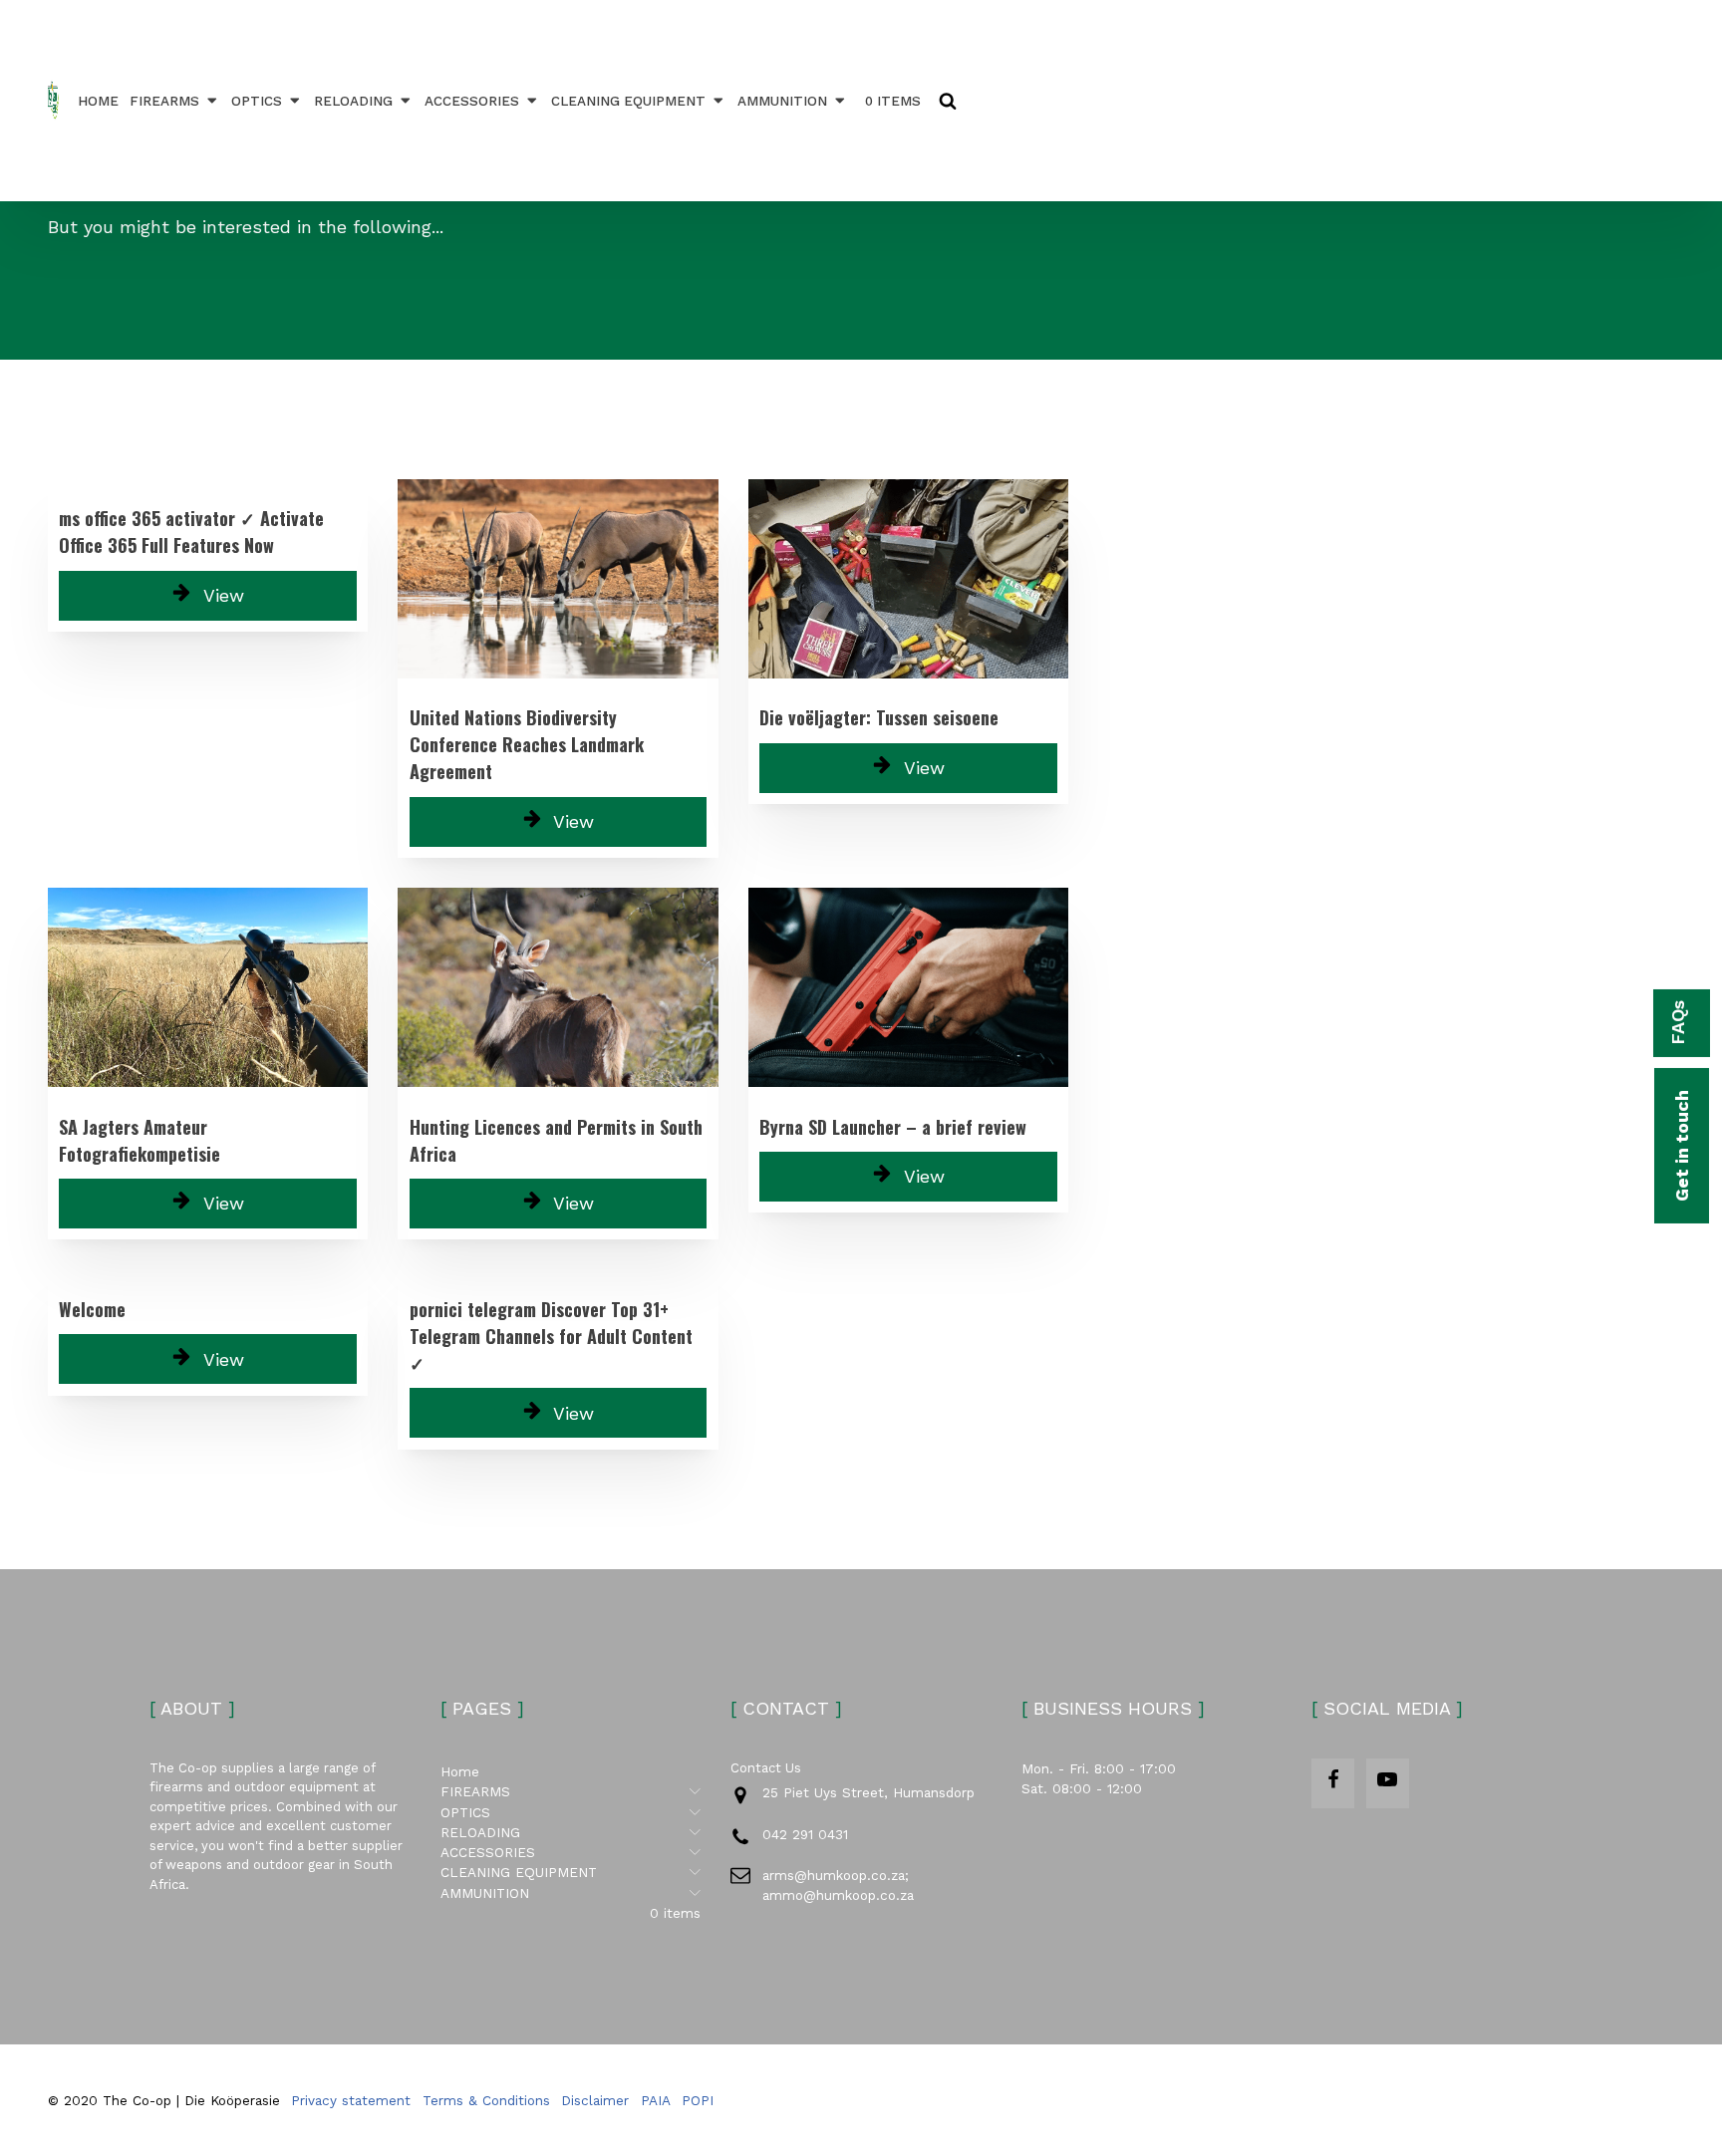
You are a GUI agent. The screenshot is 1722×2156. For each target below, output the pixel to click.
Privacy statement (351, 2100)
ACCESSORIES (472, 101)
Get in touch (1682, 1146)
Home (98, 101)
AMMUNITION (782, 101)
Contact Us (766, 1768)
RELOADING (353, 101)
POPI (698, 2100)
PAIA (656, 2100)
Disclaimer (595, 2100)
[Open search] (948, 101)
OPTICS (257, 101)
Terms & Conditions (486, 2100)
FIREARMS (164, 101)
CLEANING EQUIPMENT (628, 101)
